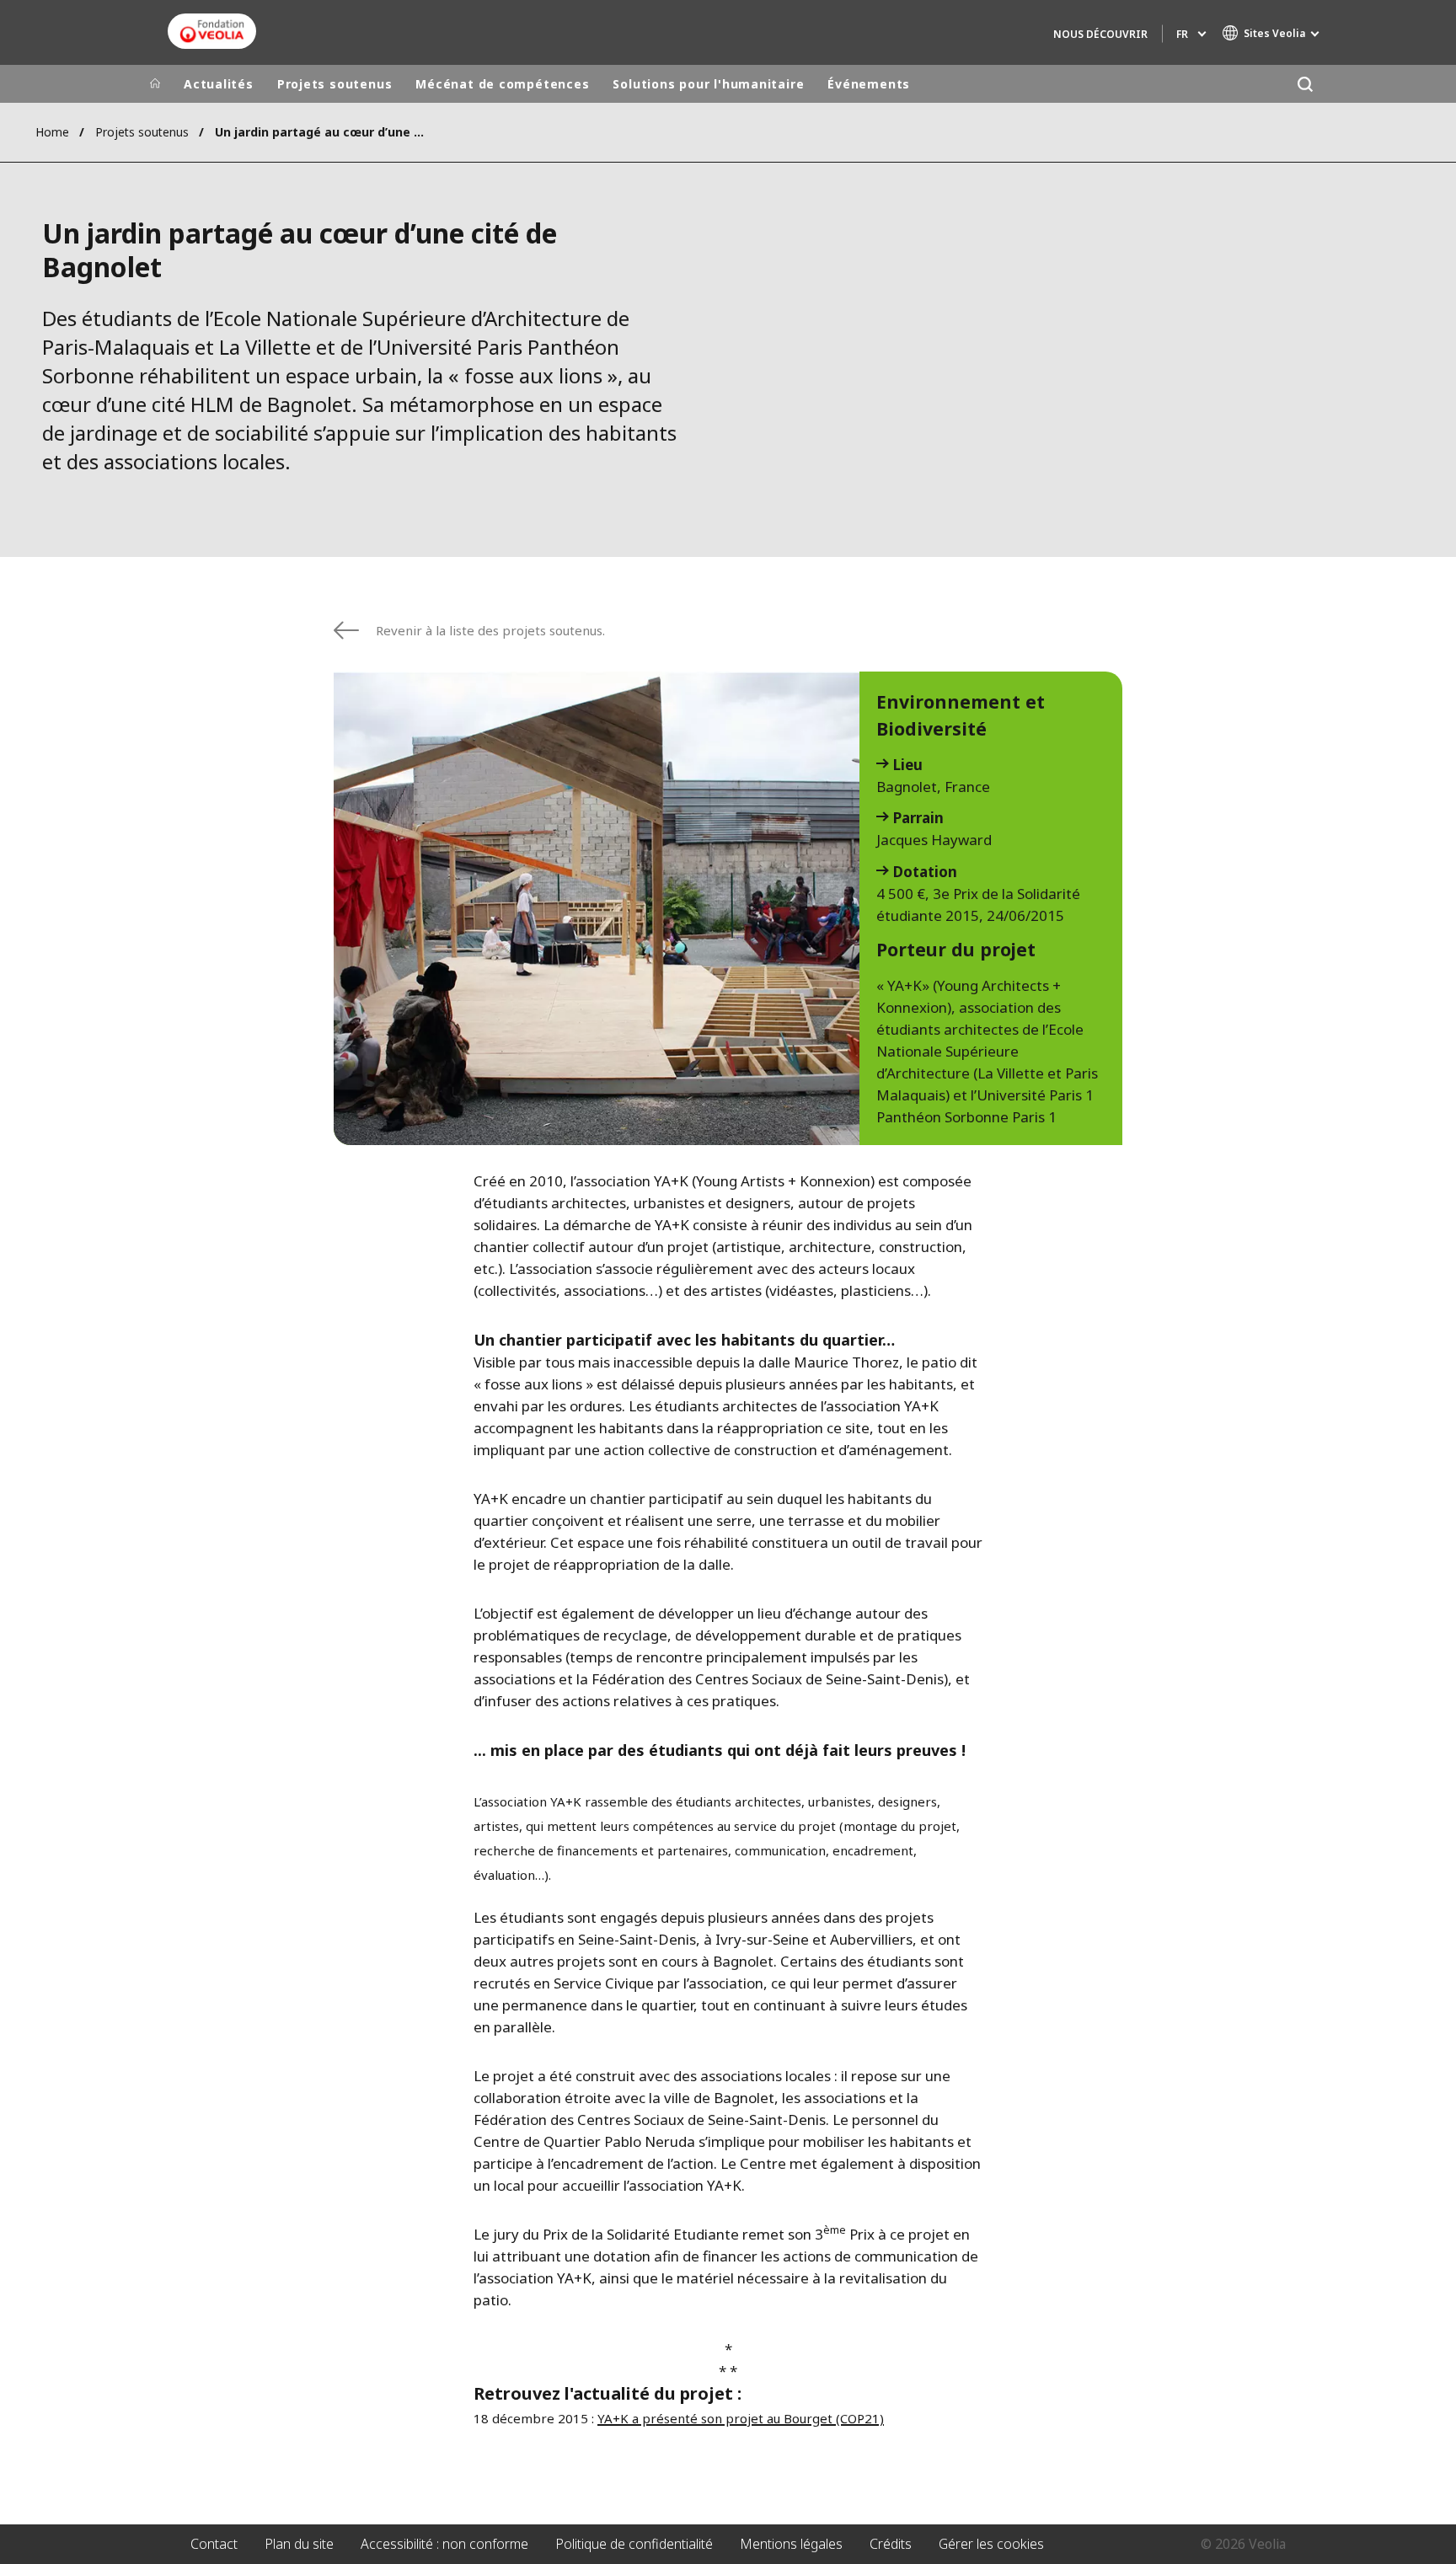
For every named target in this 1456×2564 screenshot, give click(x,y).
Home (52, 132)
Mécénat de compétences (502, 84)
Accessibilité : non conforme (444, 2544)
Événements (869, 84)
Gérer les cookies (991, 2544)
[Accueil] (155, 84)
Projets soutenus (335, 84)
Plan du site (299, 2544)
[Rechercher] (1305, 84)
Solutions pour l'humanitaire (708, 84)
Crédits (891, 2544)
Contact (214, 2544)
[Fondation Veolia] (212, 31)
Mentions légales (791, 2544)
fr (1182, 34)
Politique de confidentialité (634, 2544)
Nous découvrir (1100, 34)
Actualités (219, 84)
